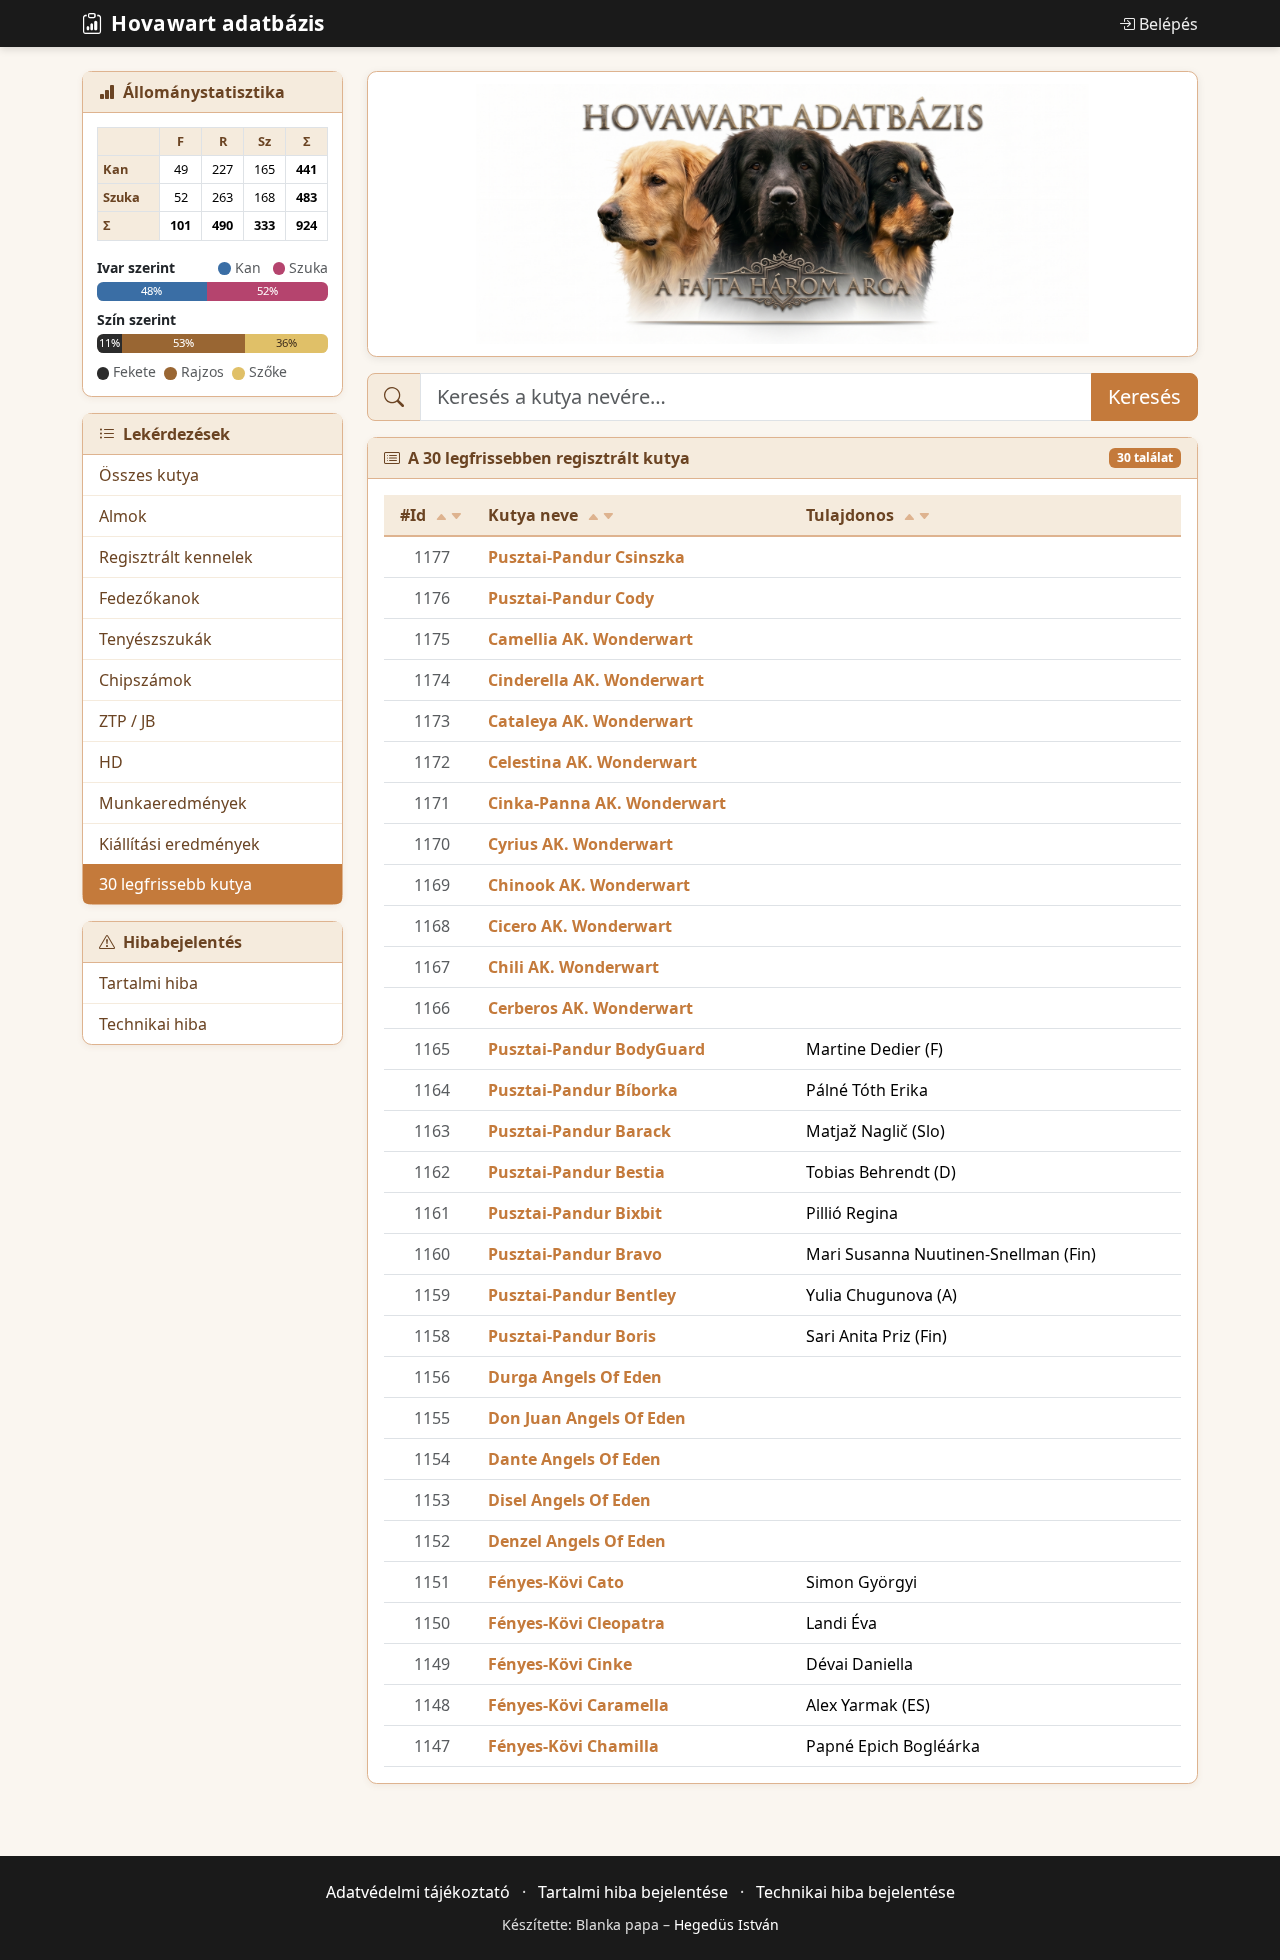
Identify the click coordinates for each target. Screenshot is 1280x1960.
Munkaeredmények (173, 803)
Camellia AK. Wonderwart (590, 639)
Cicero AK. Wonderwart (580, 926)
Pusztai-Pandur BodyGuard (596, 1049)
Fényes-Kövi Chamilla (573, 1746)
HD (111, 762)
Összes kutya (149, 475)
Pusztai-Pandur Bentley (582, 1295)
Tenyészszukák (155, 639)
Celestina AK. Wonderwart (592, 762)
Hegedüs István (726, 1924)
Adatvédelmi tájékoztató (418, 1892)
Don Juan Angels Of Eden (587, 1418)
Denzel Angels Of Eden (577, 1541)
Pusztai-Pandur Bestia (576, 1172)
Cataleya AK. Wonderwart (590, 721)
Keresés (1144, 396)
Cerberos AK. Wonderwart (590, 1008)
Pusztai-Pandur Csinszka (586, 557)
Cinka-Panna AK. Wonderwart (607, 803)
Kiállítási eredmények (179, 844)
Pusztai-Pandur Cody (571, 598)
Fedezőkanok (149, 598)
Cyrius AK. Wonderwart (580, 844)
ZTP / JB (127, 721)
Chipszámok (145, 680)
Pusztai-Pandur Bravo (575, 1254)
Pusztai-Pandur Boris (572, 1336)
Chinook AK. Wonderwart (589, 885)
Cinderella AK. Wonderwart (596, 680)
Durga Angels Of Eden (575, 1377)
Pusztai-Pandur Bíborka (583, 1090)
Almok (123, 516)
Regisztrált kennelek (176, 557)
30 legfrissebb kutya (175, 884)
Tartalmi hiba (148, 983)
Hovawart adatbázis (217, 23)
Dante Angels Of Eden (574, 1459)
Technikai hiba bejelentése (855, 1892)
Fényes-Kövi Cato (556, 1582)
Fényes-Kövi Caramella (578, 1705)
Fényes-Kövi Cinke (560, 1664)
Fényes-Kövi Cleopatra (576, 1623)
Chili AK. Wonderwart (573, 967)
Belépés (1168, 24)
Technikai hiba (153, 1024)
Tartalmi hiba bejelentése (633, 1892)
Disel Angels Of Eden (569, 1500)
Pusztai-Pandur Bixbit (575, 1213)
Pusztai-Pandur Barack (579, 1131)
